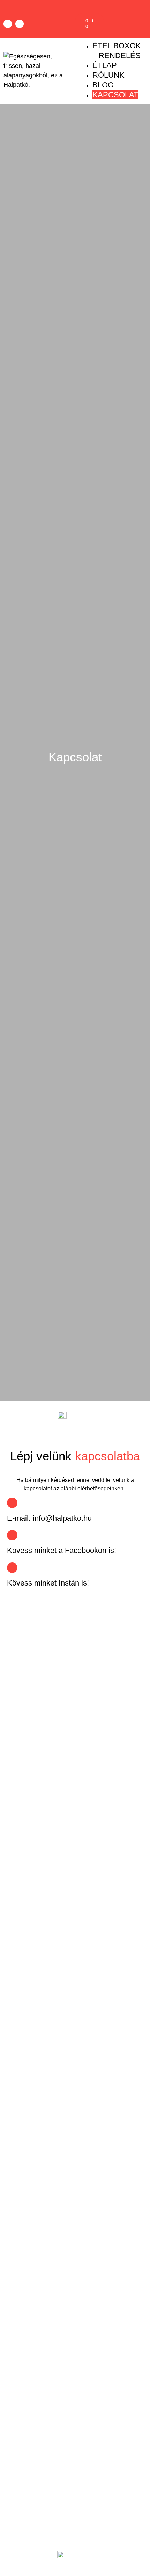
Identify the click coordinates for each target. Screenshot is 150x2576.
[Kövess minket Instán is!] (12, 1568)
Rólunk (108, 75)
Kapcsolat (115, 95)
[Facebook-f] (8, 24)
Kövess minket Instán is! (48, 1583)
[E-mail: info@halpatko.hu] (12, 1503)
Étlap (105, 65)
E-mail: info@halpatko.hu (49, 1518)
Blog (103, 85)
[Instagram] (20, 24)
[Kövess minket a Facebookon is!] (12, 1535)
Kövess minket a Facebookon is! (62, 1550)
